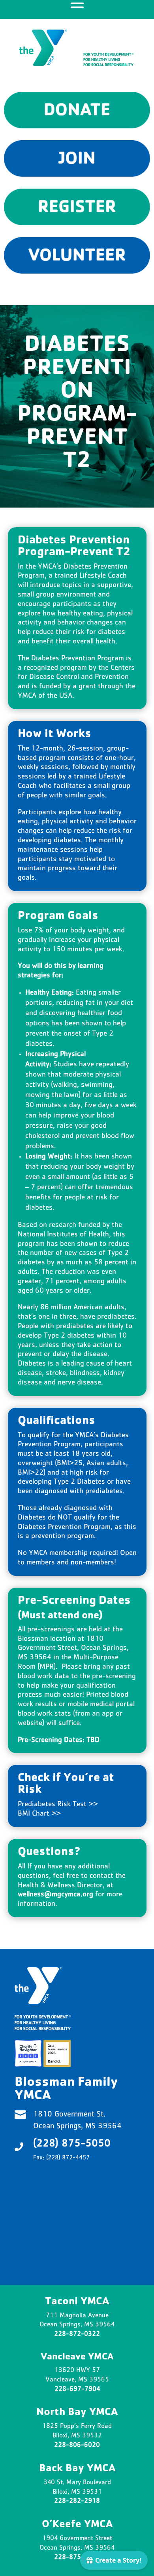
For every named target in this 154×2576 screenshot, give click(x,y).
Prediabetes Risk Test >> (58, 1805)
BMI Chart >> (40, 1814)
